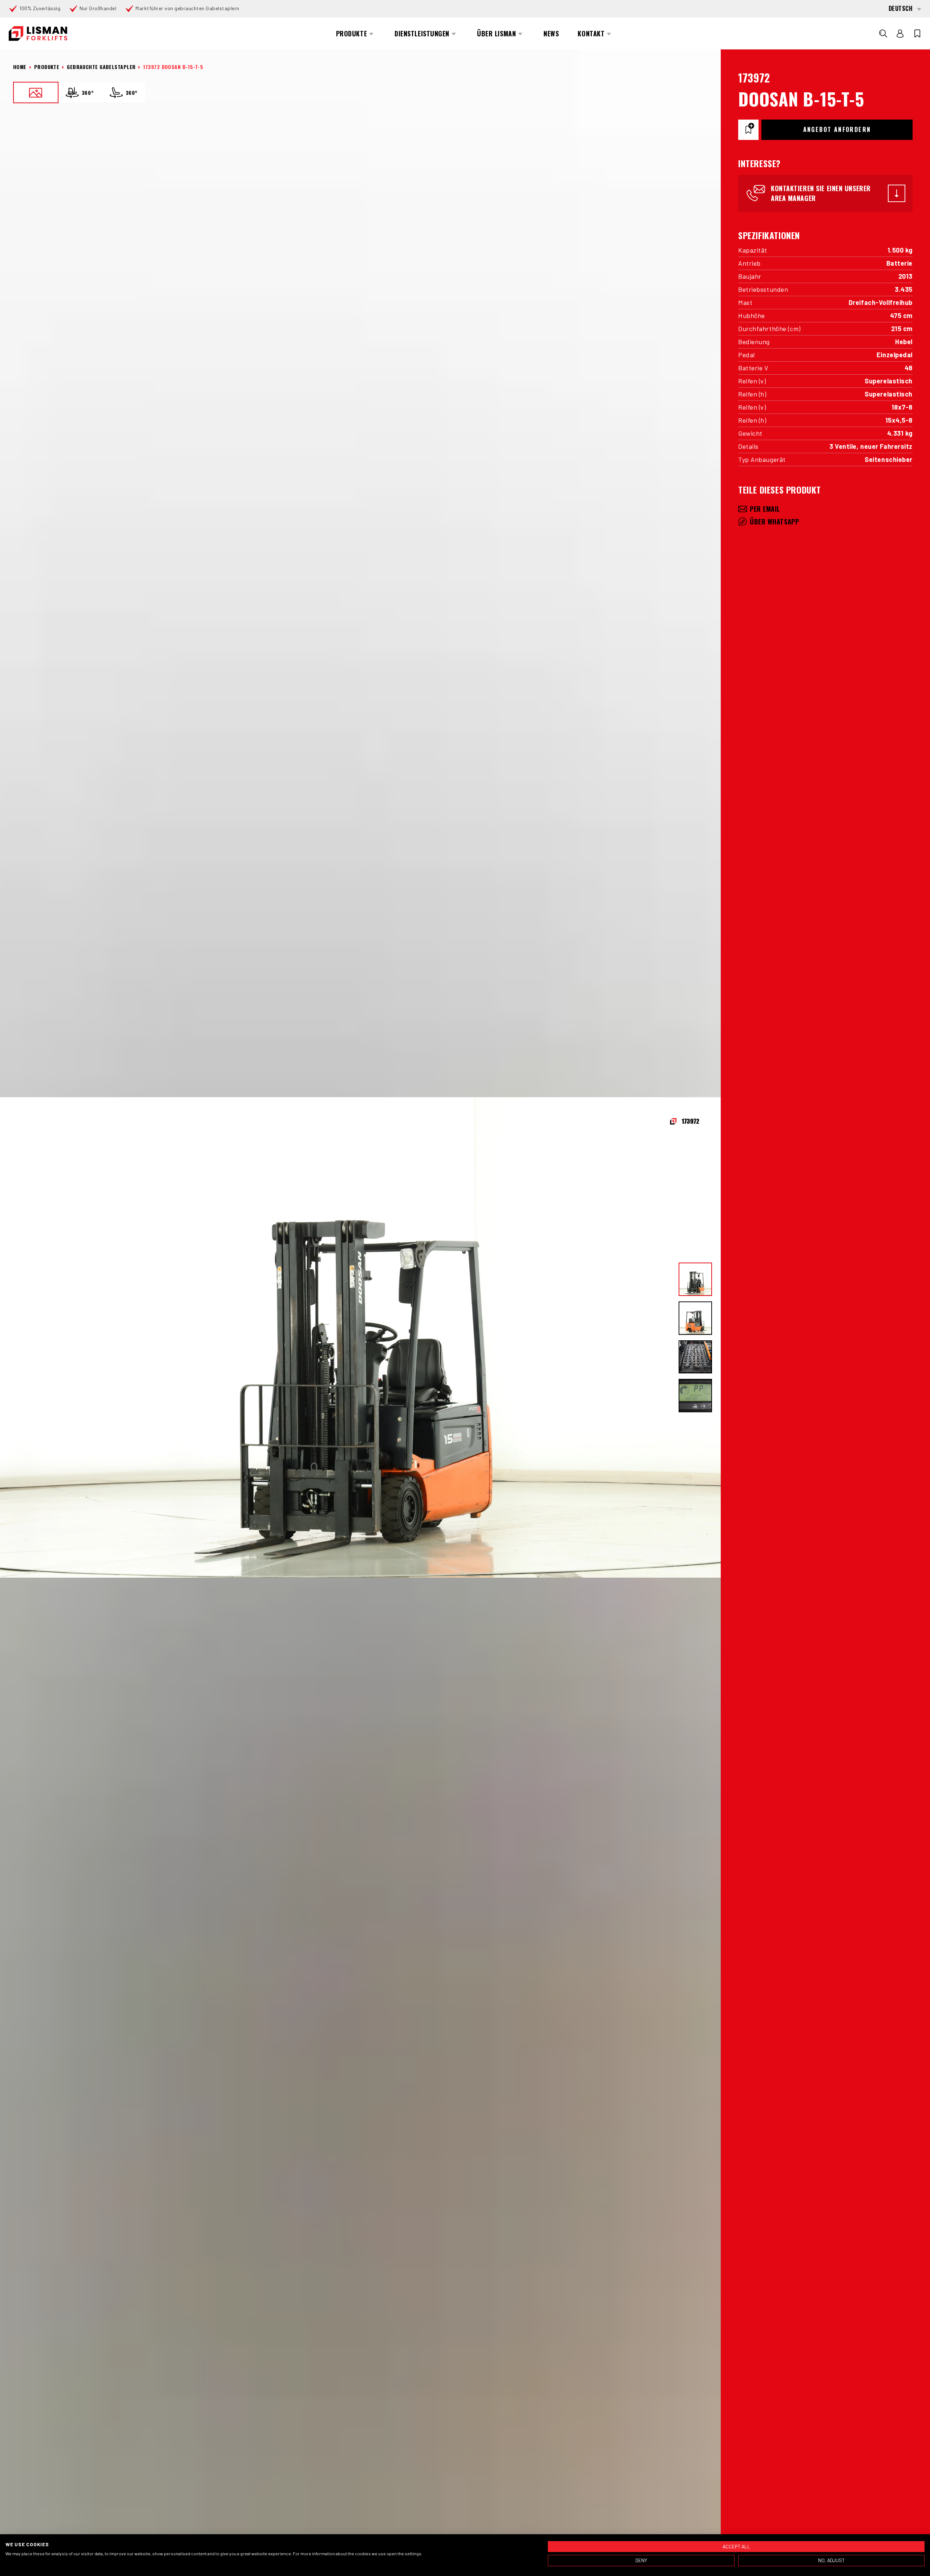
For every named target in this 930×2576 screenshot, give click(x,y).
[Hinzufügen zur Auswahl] (748, 130)
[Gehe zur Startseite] (38, 34)
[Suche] (883, 33)
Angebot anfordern (837, 129)
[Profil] (900, 33)
